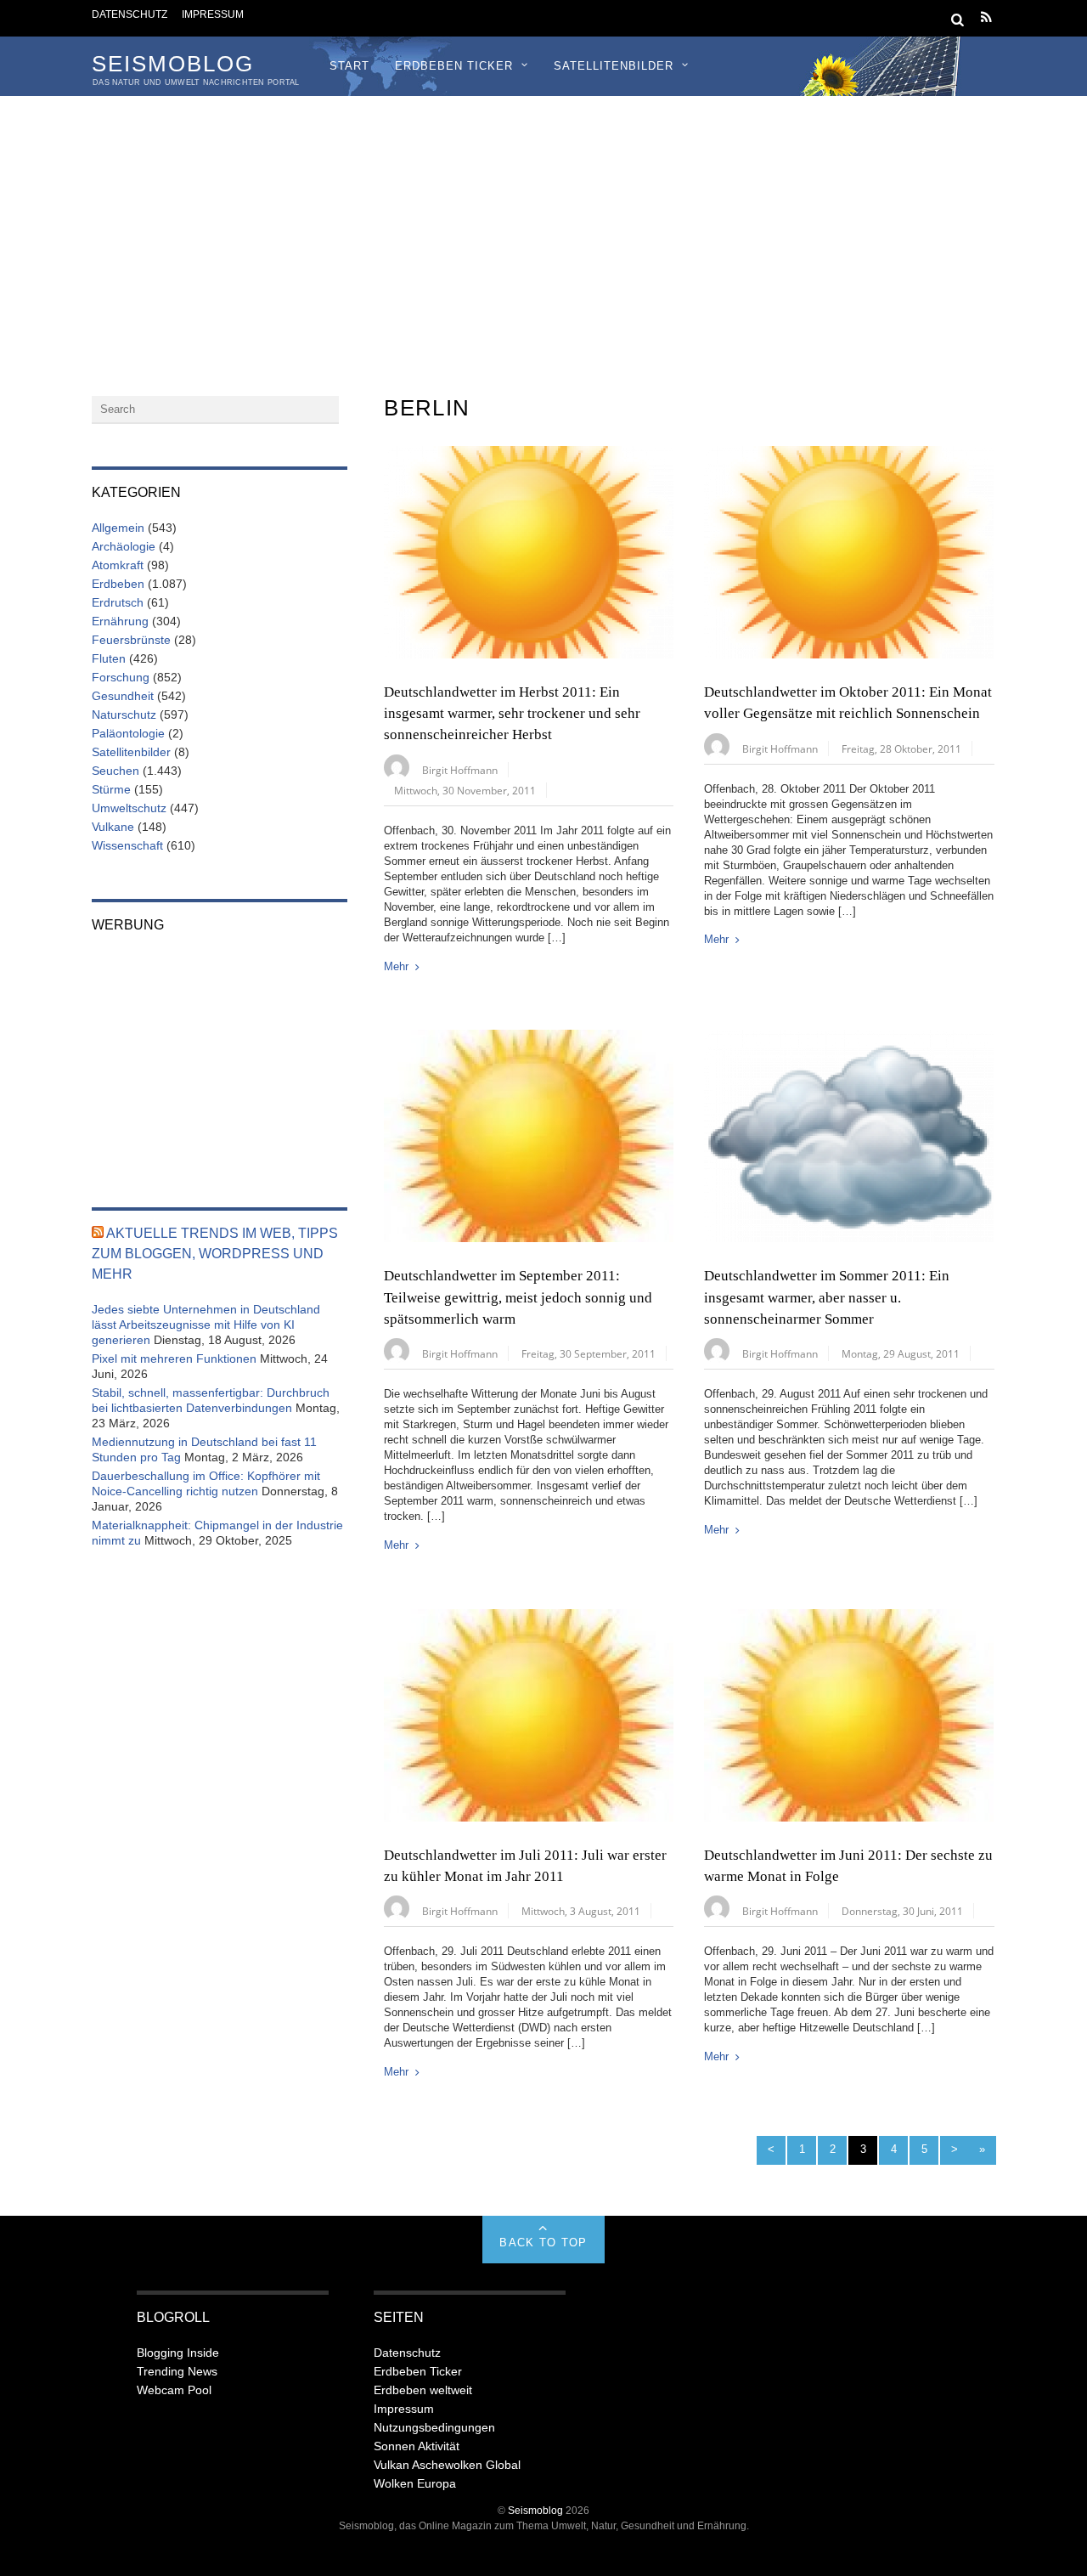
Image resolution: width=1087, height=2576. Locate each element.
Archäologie (124, 546)
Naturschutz (124, 715)
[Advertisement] (543, 223)
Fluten (109, 658)
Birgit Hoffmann (460, 770)
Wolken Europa (415, 2483)
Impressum (213, 14)
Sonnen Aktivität (417, 2446)
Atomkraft (118, 565)
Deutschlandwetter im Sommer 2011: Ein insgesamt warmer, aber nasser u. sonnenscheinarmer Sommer (827, 1297)
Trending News (177, 2371)
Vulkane (113, 827)
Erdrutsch (118, 602)
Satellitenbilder (614, 66)
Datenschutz (130, 14)
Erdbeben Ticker (454, 66)
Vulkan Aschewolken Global (447, 2465)
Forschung (121, 677)
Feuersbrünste (131, 640)
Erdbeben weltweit (423, 2390)
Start (349, 66)
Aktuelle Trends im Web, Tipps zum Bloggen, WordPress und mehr (215, 1254)
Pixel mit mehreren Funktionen (174, 1359)
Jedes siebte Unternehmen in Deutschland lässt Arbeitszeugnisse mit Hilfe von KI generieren (206, 1325)
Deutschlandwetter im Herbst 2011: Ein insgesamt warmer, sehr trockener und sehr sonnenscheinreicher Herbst (512, 714)
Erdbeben (118, 584)
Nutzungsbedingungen (434, 2427)
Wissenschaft (127, 845)
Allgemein (118, 528)
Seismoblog (535, 2510)
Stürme (111, 789)
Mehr (396, 966)
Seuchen (115, 771)
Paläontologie (128, 733)
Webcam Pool (174, 2390)
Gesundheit (123, 696)
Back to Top (543, 2243)
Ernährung (120, 621)
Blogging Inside (178, 2353)
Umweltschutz (129, 808)
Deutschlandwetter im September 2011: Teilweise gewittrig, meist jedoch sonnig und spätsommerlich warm (518, 1297)
